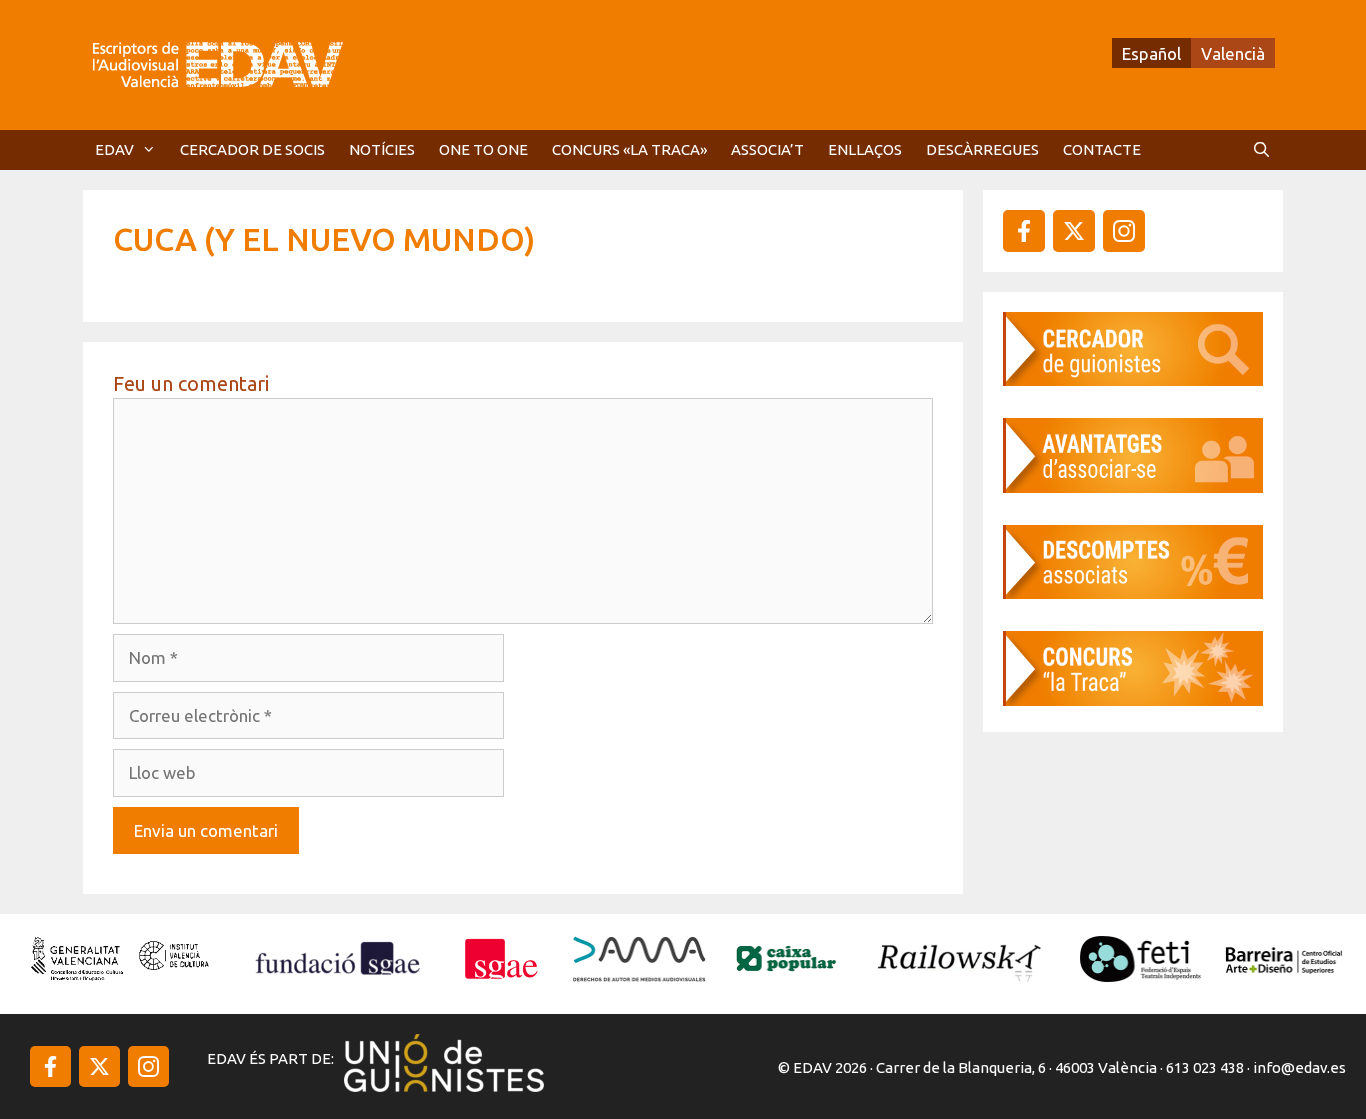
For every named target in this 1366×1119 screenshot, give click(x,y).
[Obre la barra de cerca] (1261, 150)
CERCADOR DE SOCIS (252, 149)
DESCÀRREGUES (982, 149)
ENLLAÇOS (865, 149)
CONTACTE (1102, 149)
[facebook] (1024, 231)
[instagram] (1074, 231)
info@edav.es (1299, 1067)
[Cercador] (1133, 379)
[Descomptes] (1133, 592)
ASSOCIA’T (767, 149)
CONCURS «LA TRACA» (629, 149)
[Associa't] (1133, 486)
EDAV (114, 149)
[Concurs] (1133, 699)
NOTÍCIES (382, 149)
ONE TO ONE (483, 149)
